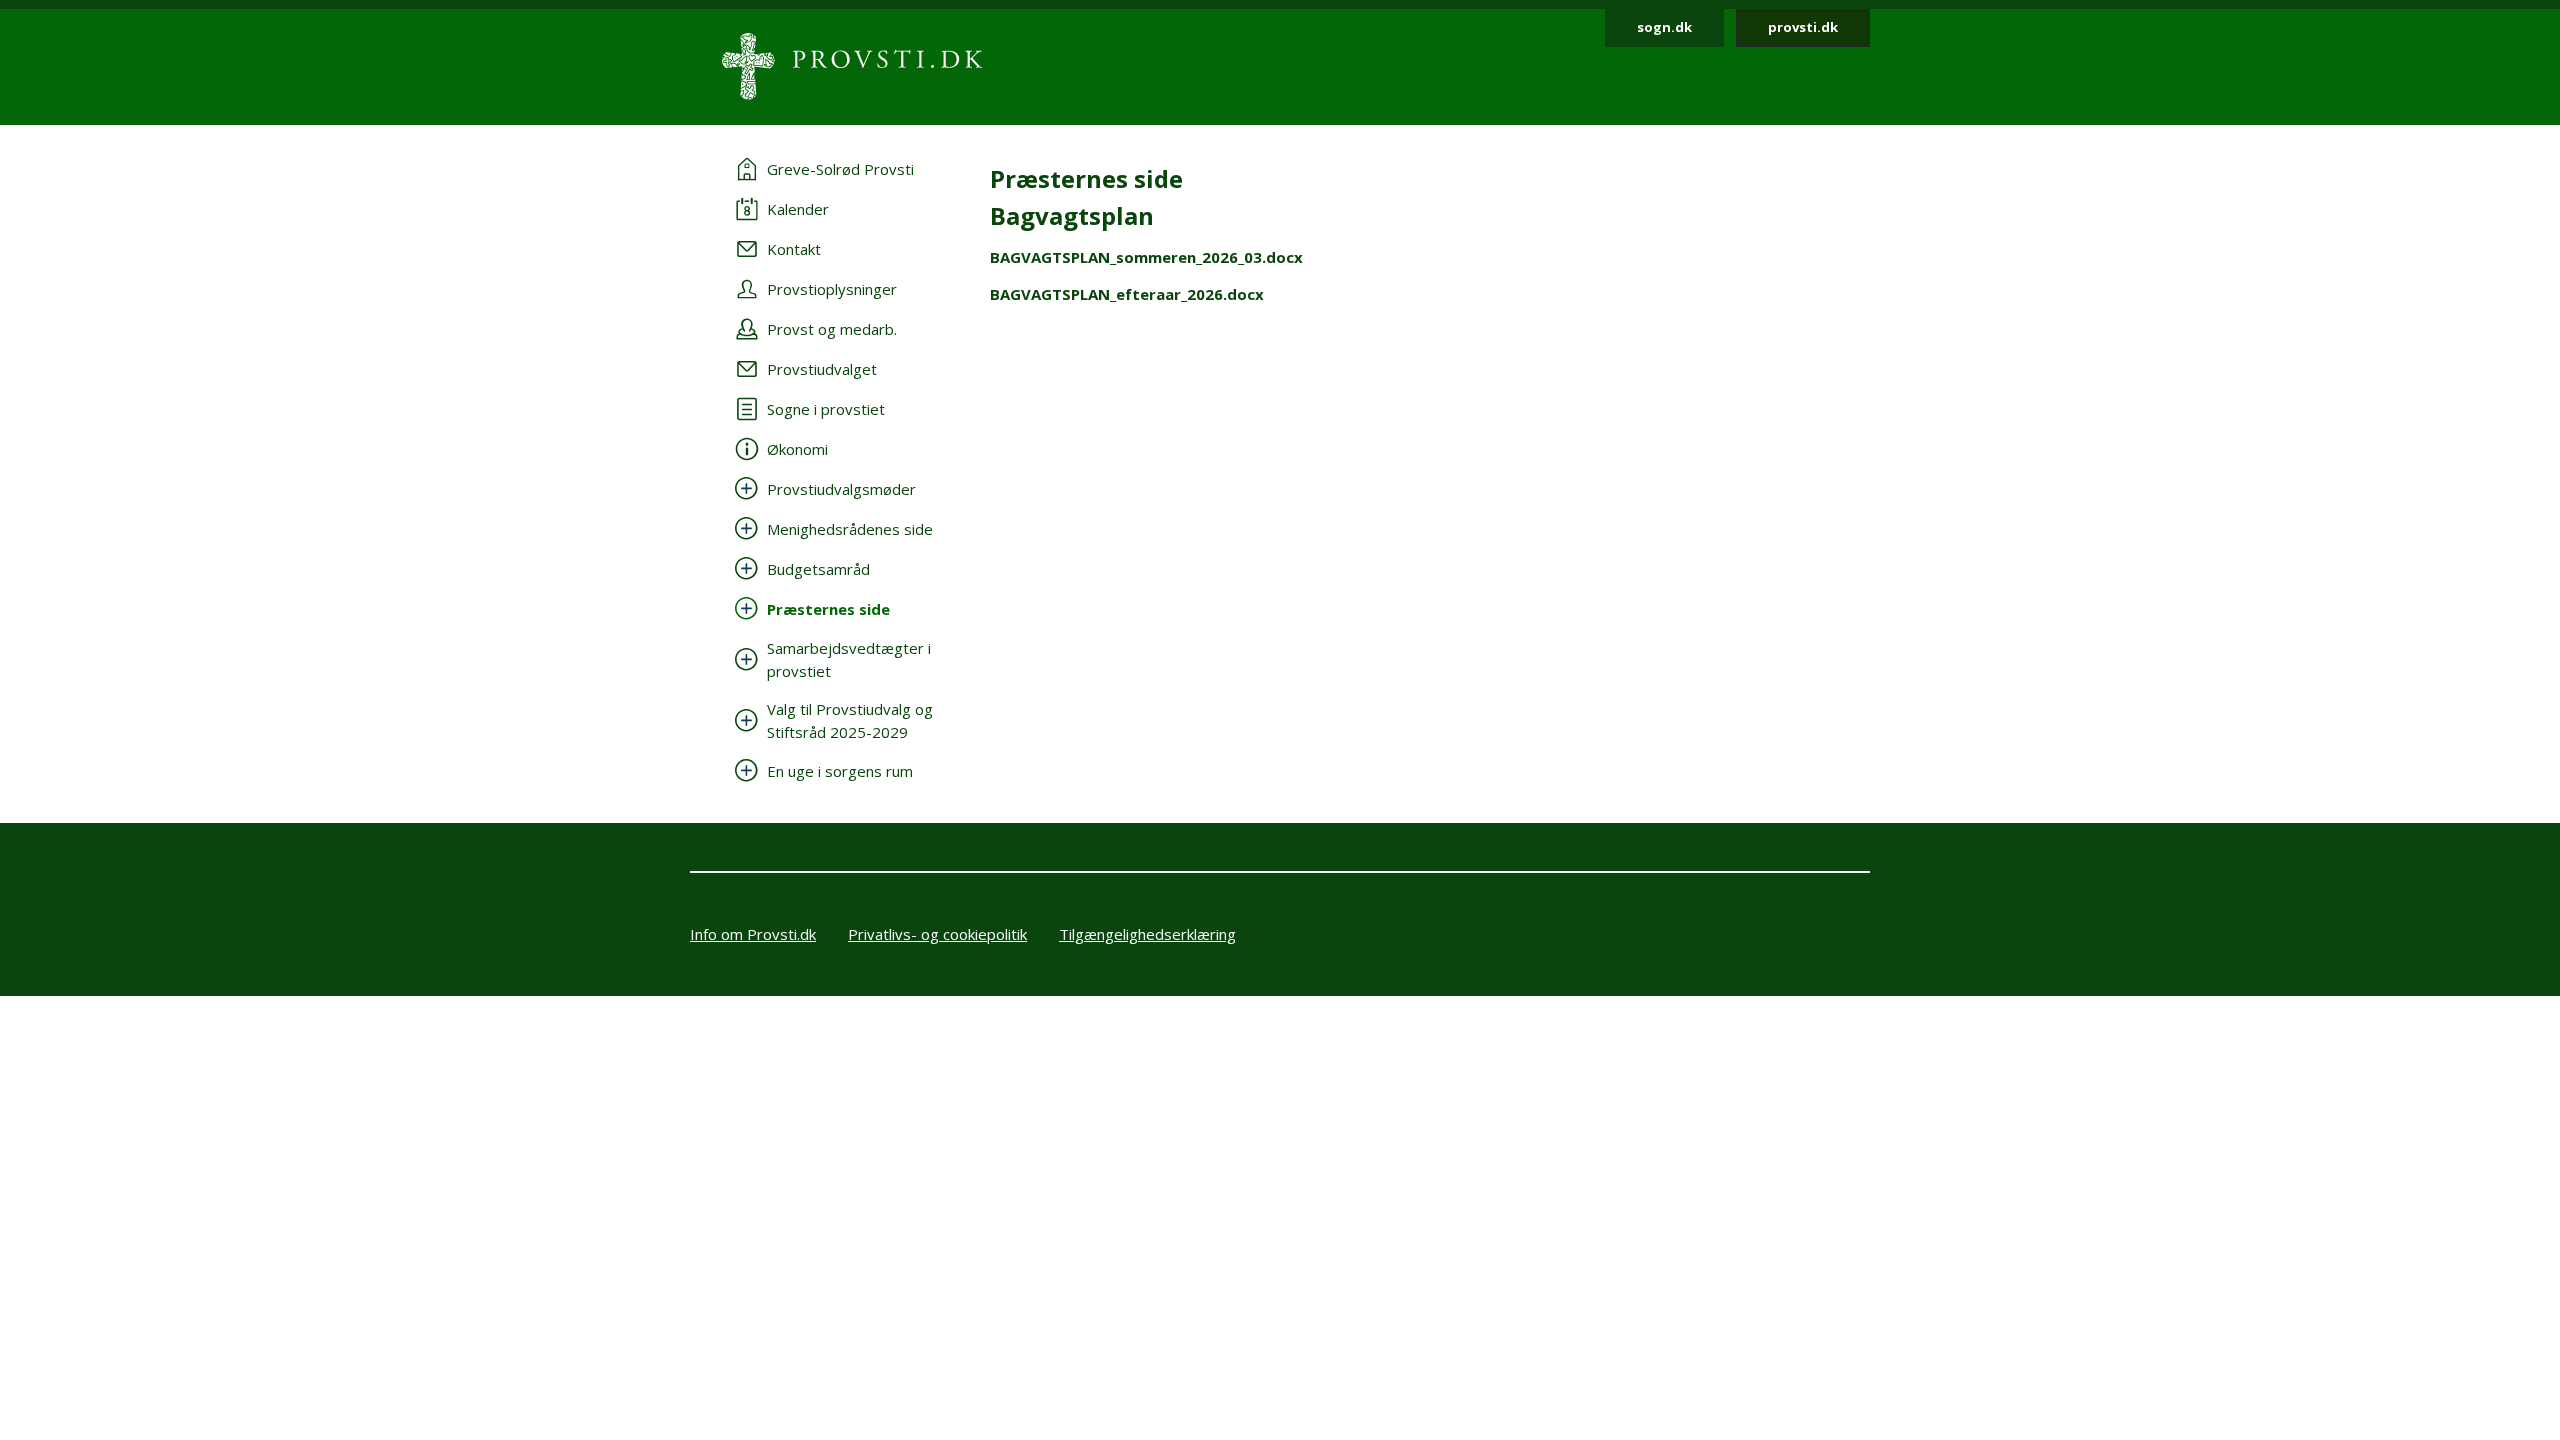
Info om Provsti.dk (753, 934)
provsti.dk (1803, 27)
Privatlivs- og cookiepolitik (937, 934)
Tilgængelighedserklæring (1147, 934)
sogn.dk (1664, 27)
